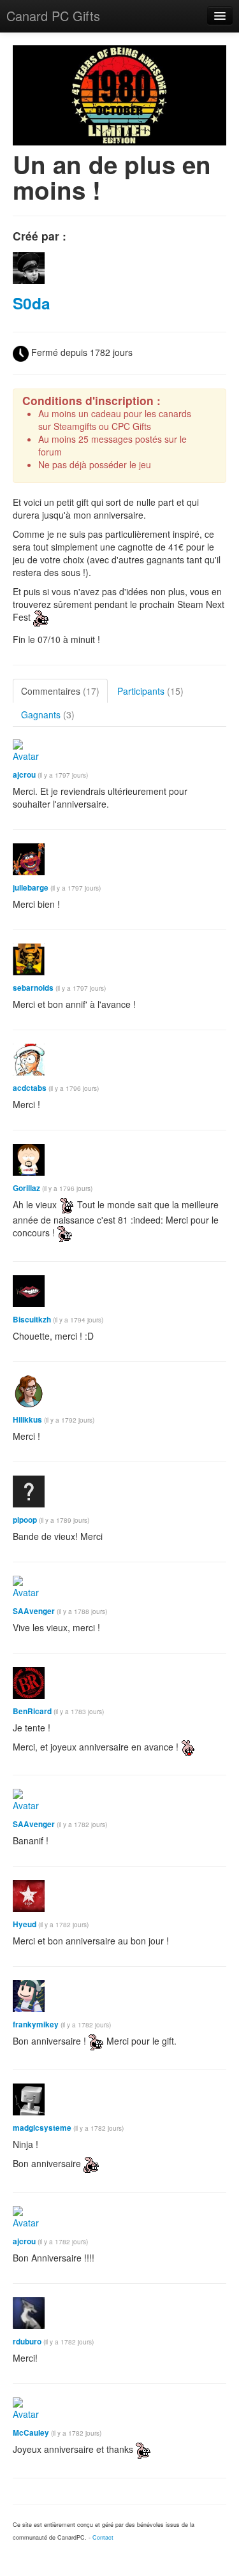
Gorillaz (26, 1188)
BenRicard (32, 1711)
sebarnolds (33, 988)
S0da (32, 303)
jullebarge (31, 888)
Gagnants (48, 714)
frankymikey (36, 2025)
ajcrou (24, 775)
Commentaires (60, 691)
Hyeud (25, 1924)
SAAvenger (34, 1611)
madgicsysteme (42, 2128)
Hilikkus (27, 1420)
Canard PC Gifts (53, 16)
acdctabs (30, 1088)
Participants (150, 691)
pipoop (25, 1520)
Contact (103, 2537)
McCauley (31, 2433)
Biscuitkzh (32, 1320)
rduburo (27, 2342)
